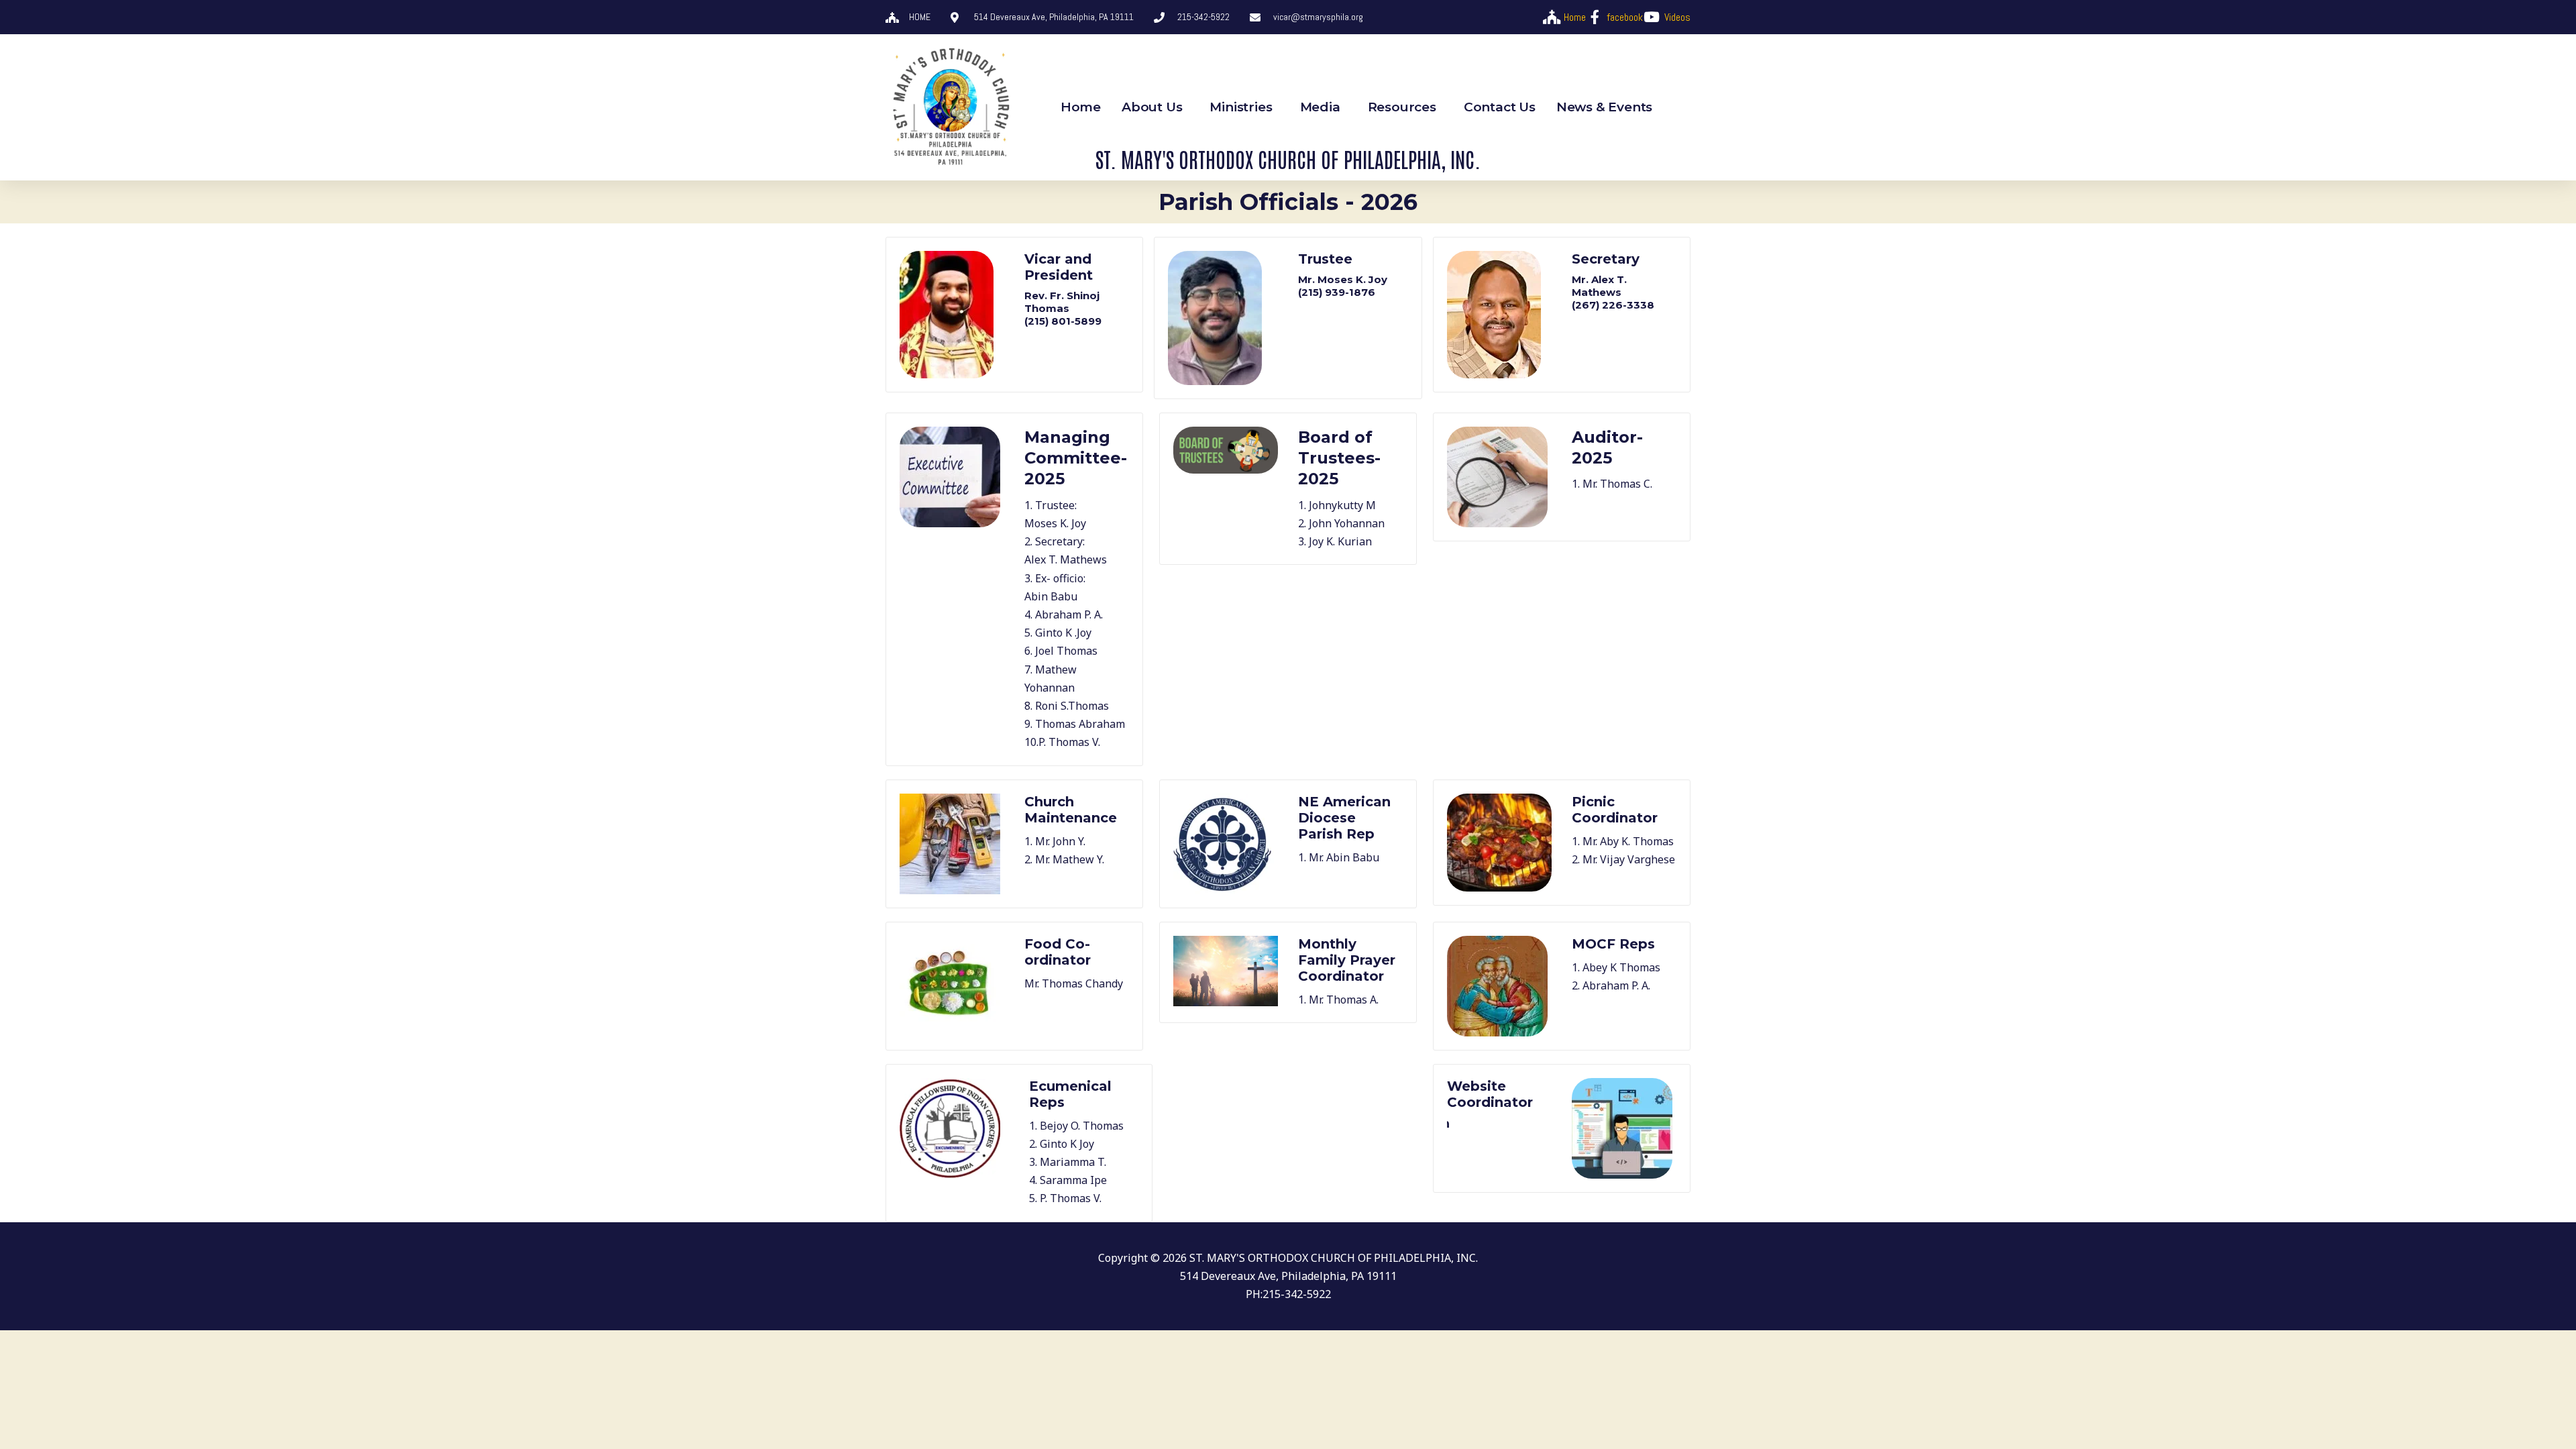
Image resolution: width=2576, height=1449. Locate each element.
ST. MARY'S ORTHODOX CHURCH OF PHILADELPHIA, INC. (1288, 158)
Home (1081, 107)
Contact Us (1500, 107)
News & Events (1604, 107)
